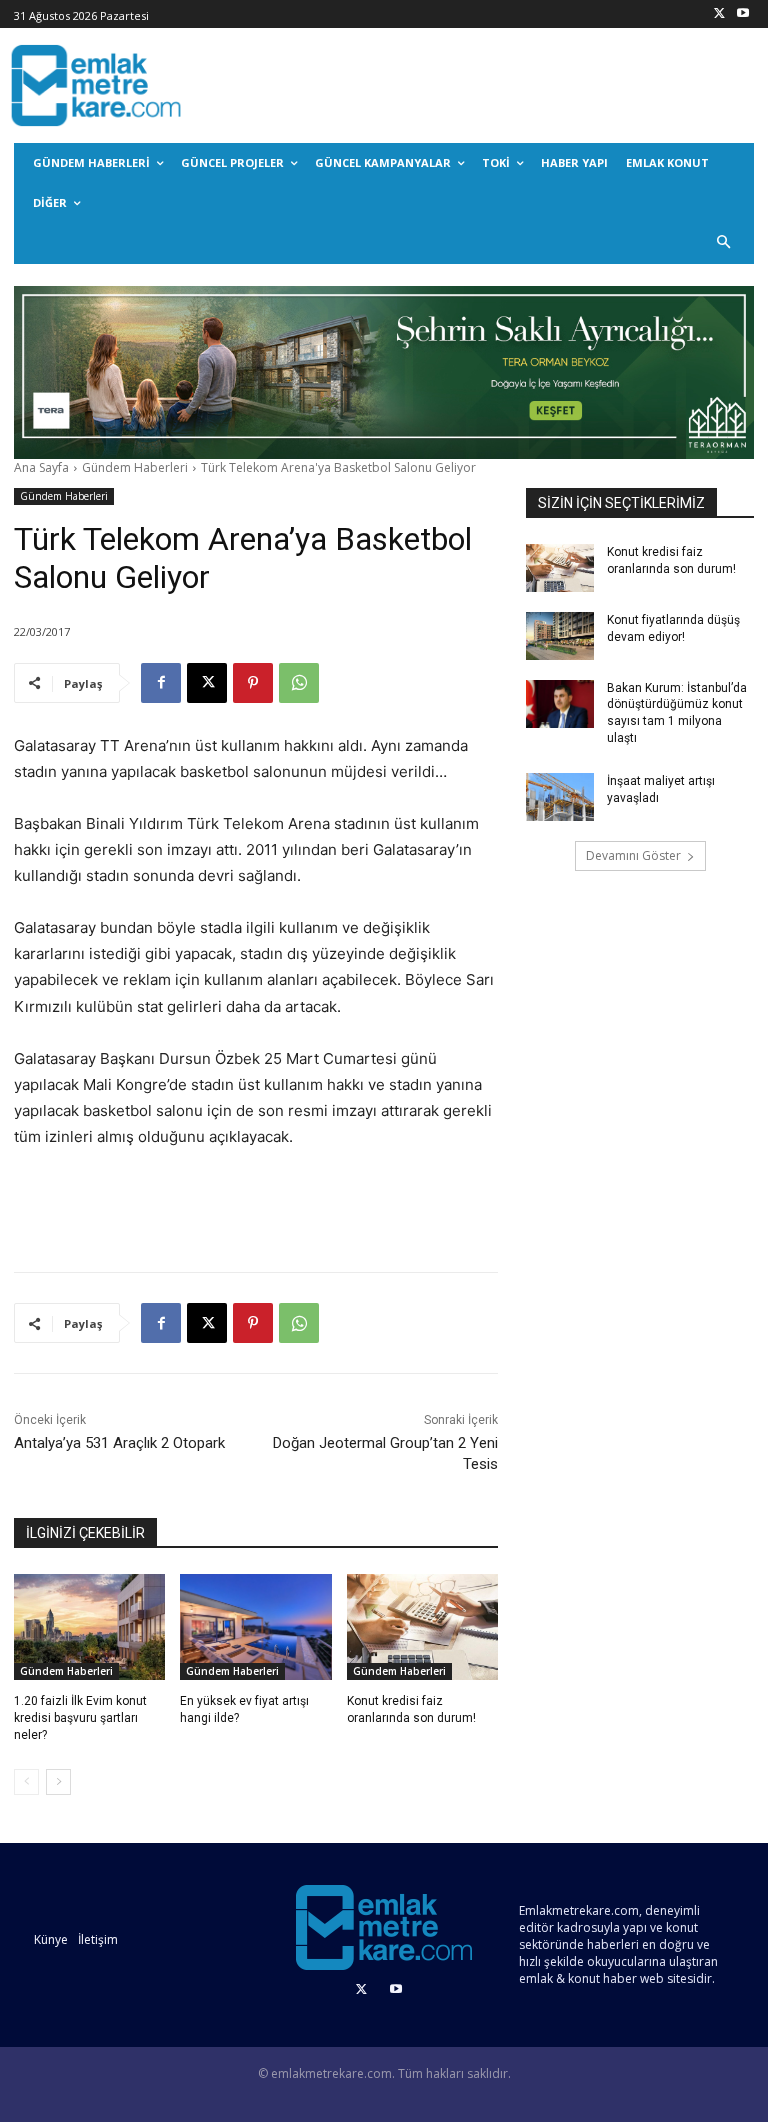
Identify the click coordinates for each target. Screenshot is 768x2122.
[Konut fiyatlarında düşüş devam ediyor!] (560, 636)
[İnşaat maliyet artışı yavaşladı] (560, 797)
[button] (724, 243)
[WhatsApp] (299, 683)
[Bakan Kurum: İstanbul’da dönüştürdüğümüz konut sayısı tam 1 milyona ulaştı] (560, 704)
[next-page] (58, 1782)
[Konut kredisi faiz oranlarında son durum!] (422, 1627)
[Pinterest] (253, 683)
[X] (719, 14)
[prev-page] (26, 1782)
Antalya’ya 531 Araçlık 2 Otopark (119, 1443)
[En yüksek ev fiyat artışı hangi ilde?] (255, 1627)
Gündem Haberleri (135, 467)
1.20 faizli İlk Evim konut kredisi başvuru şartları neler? (80, 1718)
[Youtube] (742, 14)
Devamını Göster (633, 855)
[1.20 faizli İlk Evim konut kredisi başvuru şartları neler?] (89, 1627)
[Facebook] (161, 683)
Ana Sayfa (41, 467)
